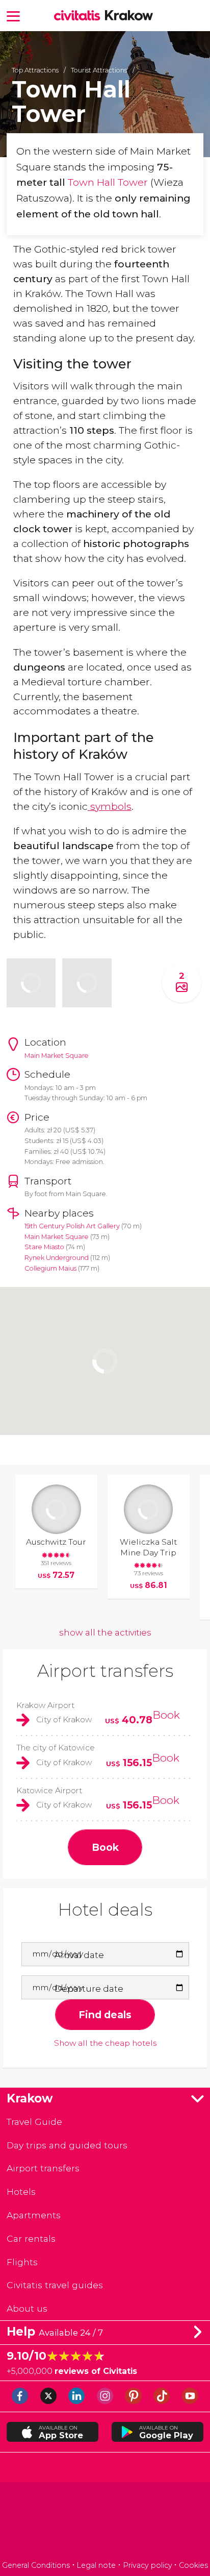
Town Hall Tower (108, 182)
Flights (22, 2262)
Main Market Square (57, 1237)
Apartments (34, 2215)
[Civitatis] (105, 2523)
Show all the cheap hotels (105, 2043)
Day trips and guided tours (67, 2145)
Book (166, 1715)
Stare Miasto (44, 1247)
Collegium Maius (50, 1268)
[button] (13, 16)
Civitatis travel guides (55, 2285)
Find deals (105, 2015)
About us (27, 2308)
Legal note (96, 2565)
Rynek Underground (57, 1258)
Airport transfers (105, 1671)
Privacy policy (148, 2565)
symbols (110, 806)
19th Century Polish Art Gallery (73, 1226)
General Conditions (36, 2565)
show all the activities (105, 1632)
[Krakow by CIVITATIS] (80, 16)
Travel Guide (34, 2122)
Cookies (193, 2565)
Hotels (21, 2191)
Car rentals (31, 2238)
